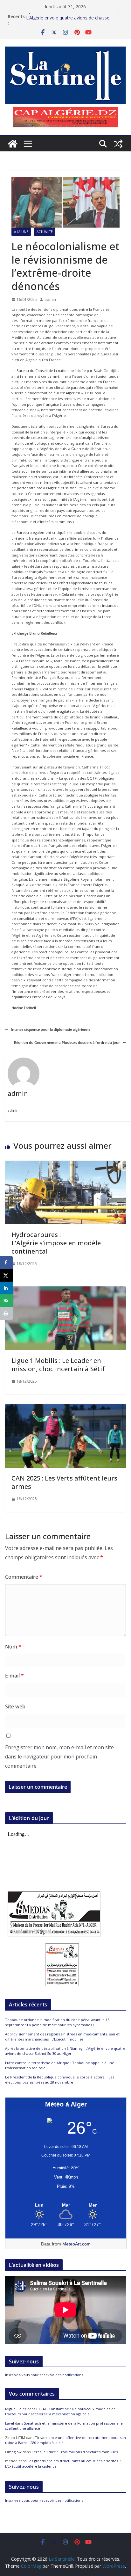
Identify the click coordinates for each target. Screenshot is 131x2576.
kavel (10, 2423)
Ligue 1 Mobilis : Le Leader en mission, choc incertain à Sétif (58, 1365)
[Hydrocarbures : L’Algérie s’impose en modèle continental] (65, 1164)
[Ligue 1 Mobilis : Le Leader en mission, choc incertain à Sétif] (65, 1289)
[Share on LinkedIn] (6, 1288)
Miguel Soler (16, 2409)
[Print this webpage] (6, 1313)
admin (50, 299)
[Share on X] (6, 1275)
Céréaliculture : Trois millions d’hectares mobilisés (75, 2452)
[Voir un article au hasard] (118, 144)
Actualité (45, 232)
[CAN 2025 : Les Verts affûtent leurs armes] (65, 1407)
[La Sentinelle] (13, 144)
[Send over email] (6, 1301)
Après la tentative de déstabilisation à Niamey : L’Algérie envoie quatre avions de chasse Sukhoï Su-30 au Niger (65, 2051)
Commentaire (24, 1577)
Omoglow (13, 2452)
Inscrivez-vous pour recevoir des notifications (44, 2375)
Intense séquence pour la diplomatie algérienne (51, 1029)
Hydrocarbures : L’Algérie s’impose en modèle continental (56, 1243)
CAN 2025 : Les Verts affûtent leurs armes (64, 1482)
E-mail (14, 1676)
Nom (13, 1647)
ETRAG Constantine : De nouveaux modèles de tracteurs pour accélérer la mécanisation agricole (60, 2412)
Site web (15, 1706)
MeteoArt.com (76, 2244)
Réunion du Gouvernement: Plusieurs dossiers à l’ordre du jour (67, 1042)
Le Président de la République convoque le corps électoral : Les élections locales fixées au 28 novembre (60, 2080)
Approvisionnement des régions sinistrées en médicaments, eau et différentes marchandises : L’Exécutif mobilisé (62, 2037)
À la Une (21, 232)
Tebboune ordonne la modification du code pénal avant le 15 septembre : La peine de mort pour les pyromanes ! (57, 2022)
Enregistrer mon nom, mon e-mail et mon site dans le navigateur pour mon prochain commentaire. (59, 1757)
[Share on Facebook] (6, 1263)
